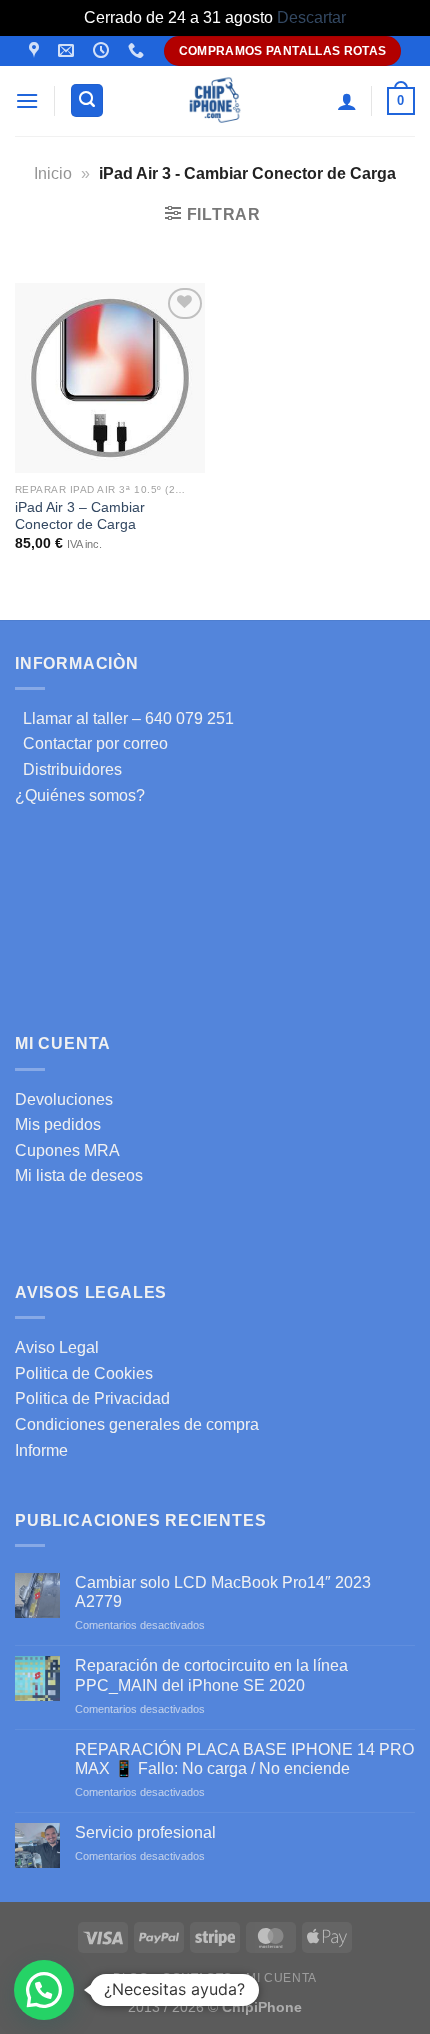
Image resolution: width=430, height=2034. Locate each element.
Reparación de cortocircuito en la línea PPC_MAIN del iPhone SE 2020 (211, 1675)
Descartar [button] (311, 17)
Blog (130, 1978)
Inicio (53, 173)
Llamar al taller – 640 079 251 (124, 718)
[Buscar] (87, 100)
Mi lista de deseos (79, 1175)
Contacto (197, 1978)
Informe (41, 1450)
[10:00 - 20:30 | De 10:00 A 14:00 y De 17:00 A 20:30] (103, 50)
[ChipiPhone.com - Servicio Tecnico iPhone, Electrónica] (215, 100)
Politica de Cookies (84, 1373)
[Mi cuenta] (347, 101)
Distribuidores (68, 769)
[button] (44, 1990)
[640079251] (138, 50)
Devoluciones (64, 1099)
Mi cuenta (281, 1978)
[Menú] (27, 100)
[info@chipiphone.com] (68, 50)
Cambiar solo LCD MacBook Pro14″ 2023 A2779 (223, 1592)
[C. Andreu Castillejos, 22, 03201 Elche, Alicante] (36, 50)
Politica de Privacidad (92, 1398)
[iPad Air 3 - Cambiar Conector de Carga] (110, 378)
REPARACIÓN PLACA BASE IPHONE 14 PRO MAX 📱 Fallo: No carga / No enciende (244, 1759)
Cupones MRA (67, 1150)
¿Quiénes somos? (80, 795)
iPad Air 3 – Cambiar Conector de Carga (80, 516)
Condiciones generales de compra (137, 1424)
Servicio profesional (145, 1832)
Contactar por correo (91, 743)
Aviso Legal (57, 1347)
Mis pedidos (58, 1124)
